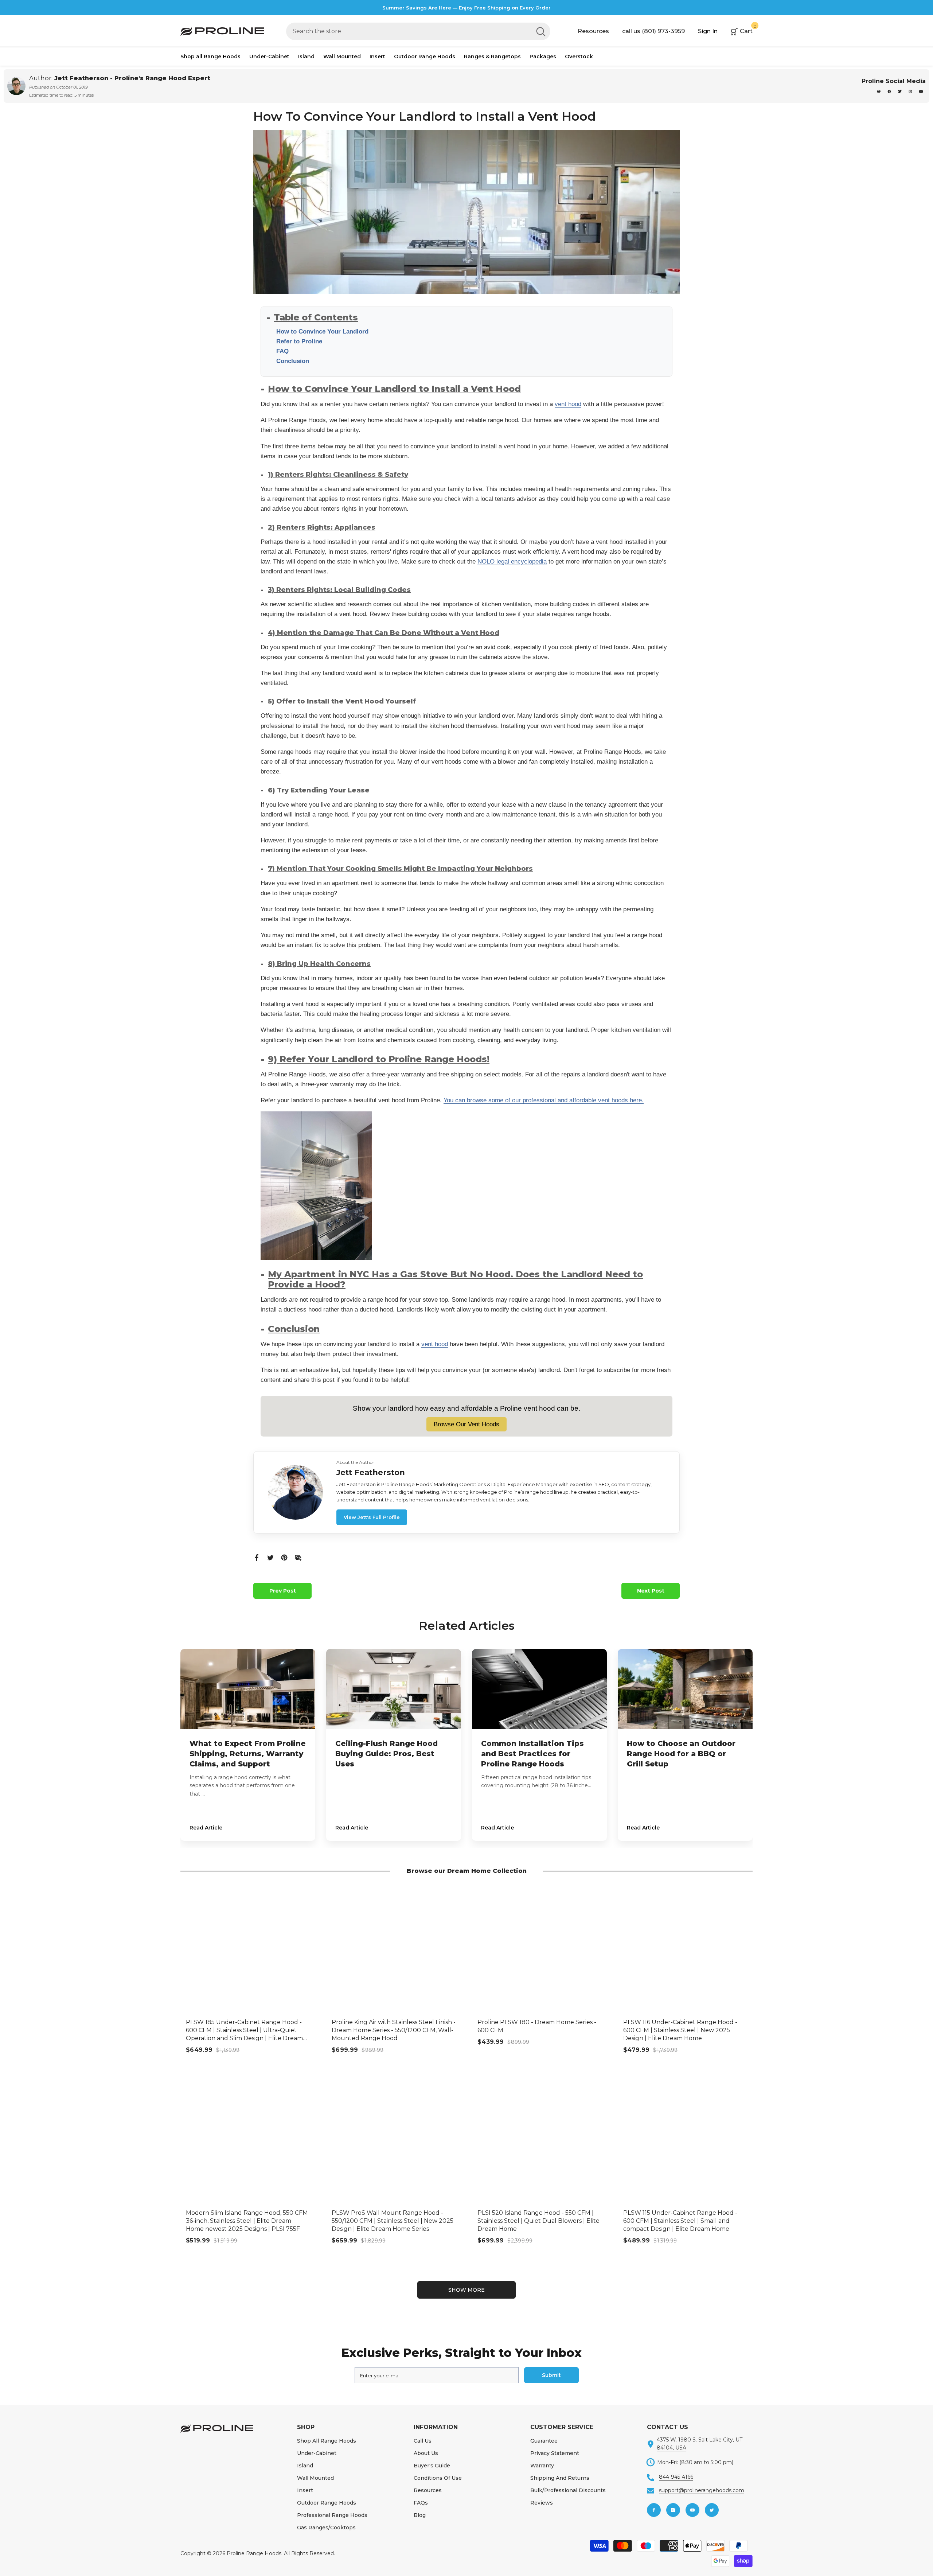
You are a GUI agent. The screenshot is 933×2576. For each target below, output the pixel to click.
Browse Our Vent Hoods (466, 1424)
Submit (551, 2375)
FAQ (282, 351)
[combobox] (409, 31)
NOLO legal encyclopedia (512, 562)
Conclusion (293, 361)
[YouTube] (921, 91)
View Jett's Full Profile (372, 1517)
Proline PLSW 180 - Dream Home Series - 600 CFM (537, 2026)
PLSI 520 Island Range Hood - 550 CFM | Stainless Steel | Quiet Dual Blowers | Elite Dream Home (538, 2221)
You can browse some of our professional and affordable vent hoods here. (544, 1100)
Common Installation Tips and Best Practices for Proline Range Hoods (532, 1754)
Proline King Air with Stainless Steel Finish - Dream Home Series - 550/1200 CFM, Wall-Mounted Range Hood (394, 2030)
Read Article (206, 1828)
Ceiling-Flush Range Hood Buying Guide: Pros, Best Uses (387, 1754)
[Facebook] (890, 91)
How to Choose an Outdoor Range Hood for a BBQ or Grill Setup (681, 1754)
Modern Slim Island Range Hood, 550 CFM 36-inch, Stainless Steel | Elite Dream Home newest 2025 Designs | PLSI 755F (247, 2221)
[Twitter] (270, 1557)
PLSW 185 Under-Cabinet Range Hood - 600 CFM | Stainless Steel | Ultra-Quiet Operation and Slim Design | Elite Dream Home (244, 2031)
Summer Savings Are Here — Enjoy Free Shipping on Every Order (466, 8)
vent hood (568, 404)
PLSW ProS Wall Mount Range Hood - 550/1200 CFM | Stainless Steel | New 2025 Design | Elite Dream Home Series (393, 2221)
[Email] (298, 1557)
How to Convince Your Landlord (322, 332)
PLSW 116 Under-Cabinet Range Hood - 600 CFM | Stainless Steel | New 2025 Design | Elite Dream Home (680, 2030)
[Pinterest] (879, 91)
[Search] (418, 31)
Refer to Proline (299, 341)
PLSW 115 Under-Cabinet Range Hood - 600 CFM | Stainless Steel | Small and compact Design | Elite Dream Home (680, 2221)
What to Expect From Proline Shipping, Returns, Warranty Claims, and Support (247, 1754)
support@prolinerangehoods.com (702, 2490)
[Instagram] (911, 91)
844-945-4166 (676, 2477)
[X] (900, 91)
